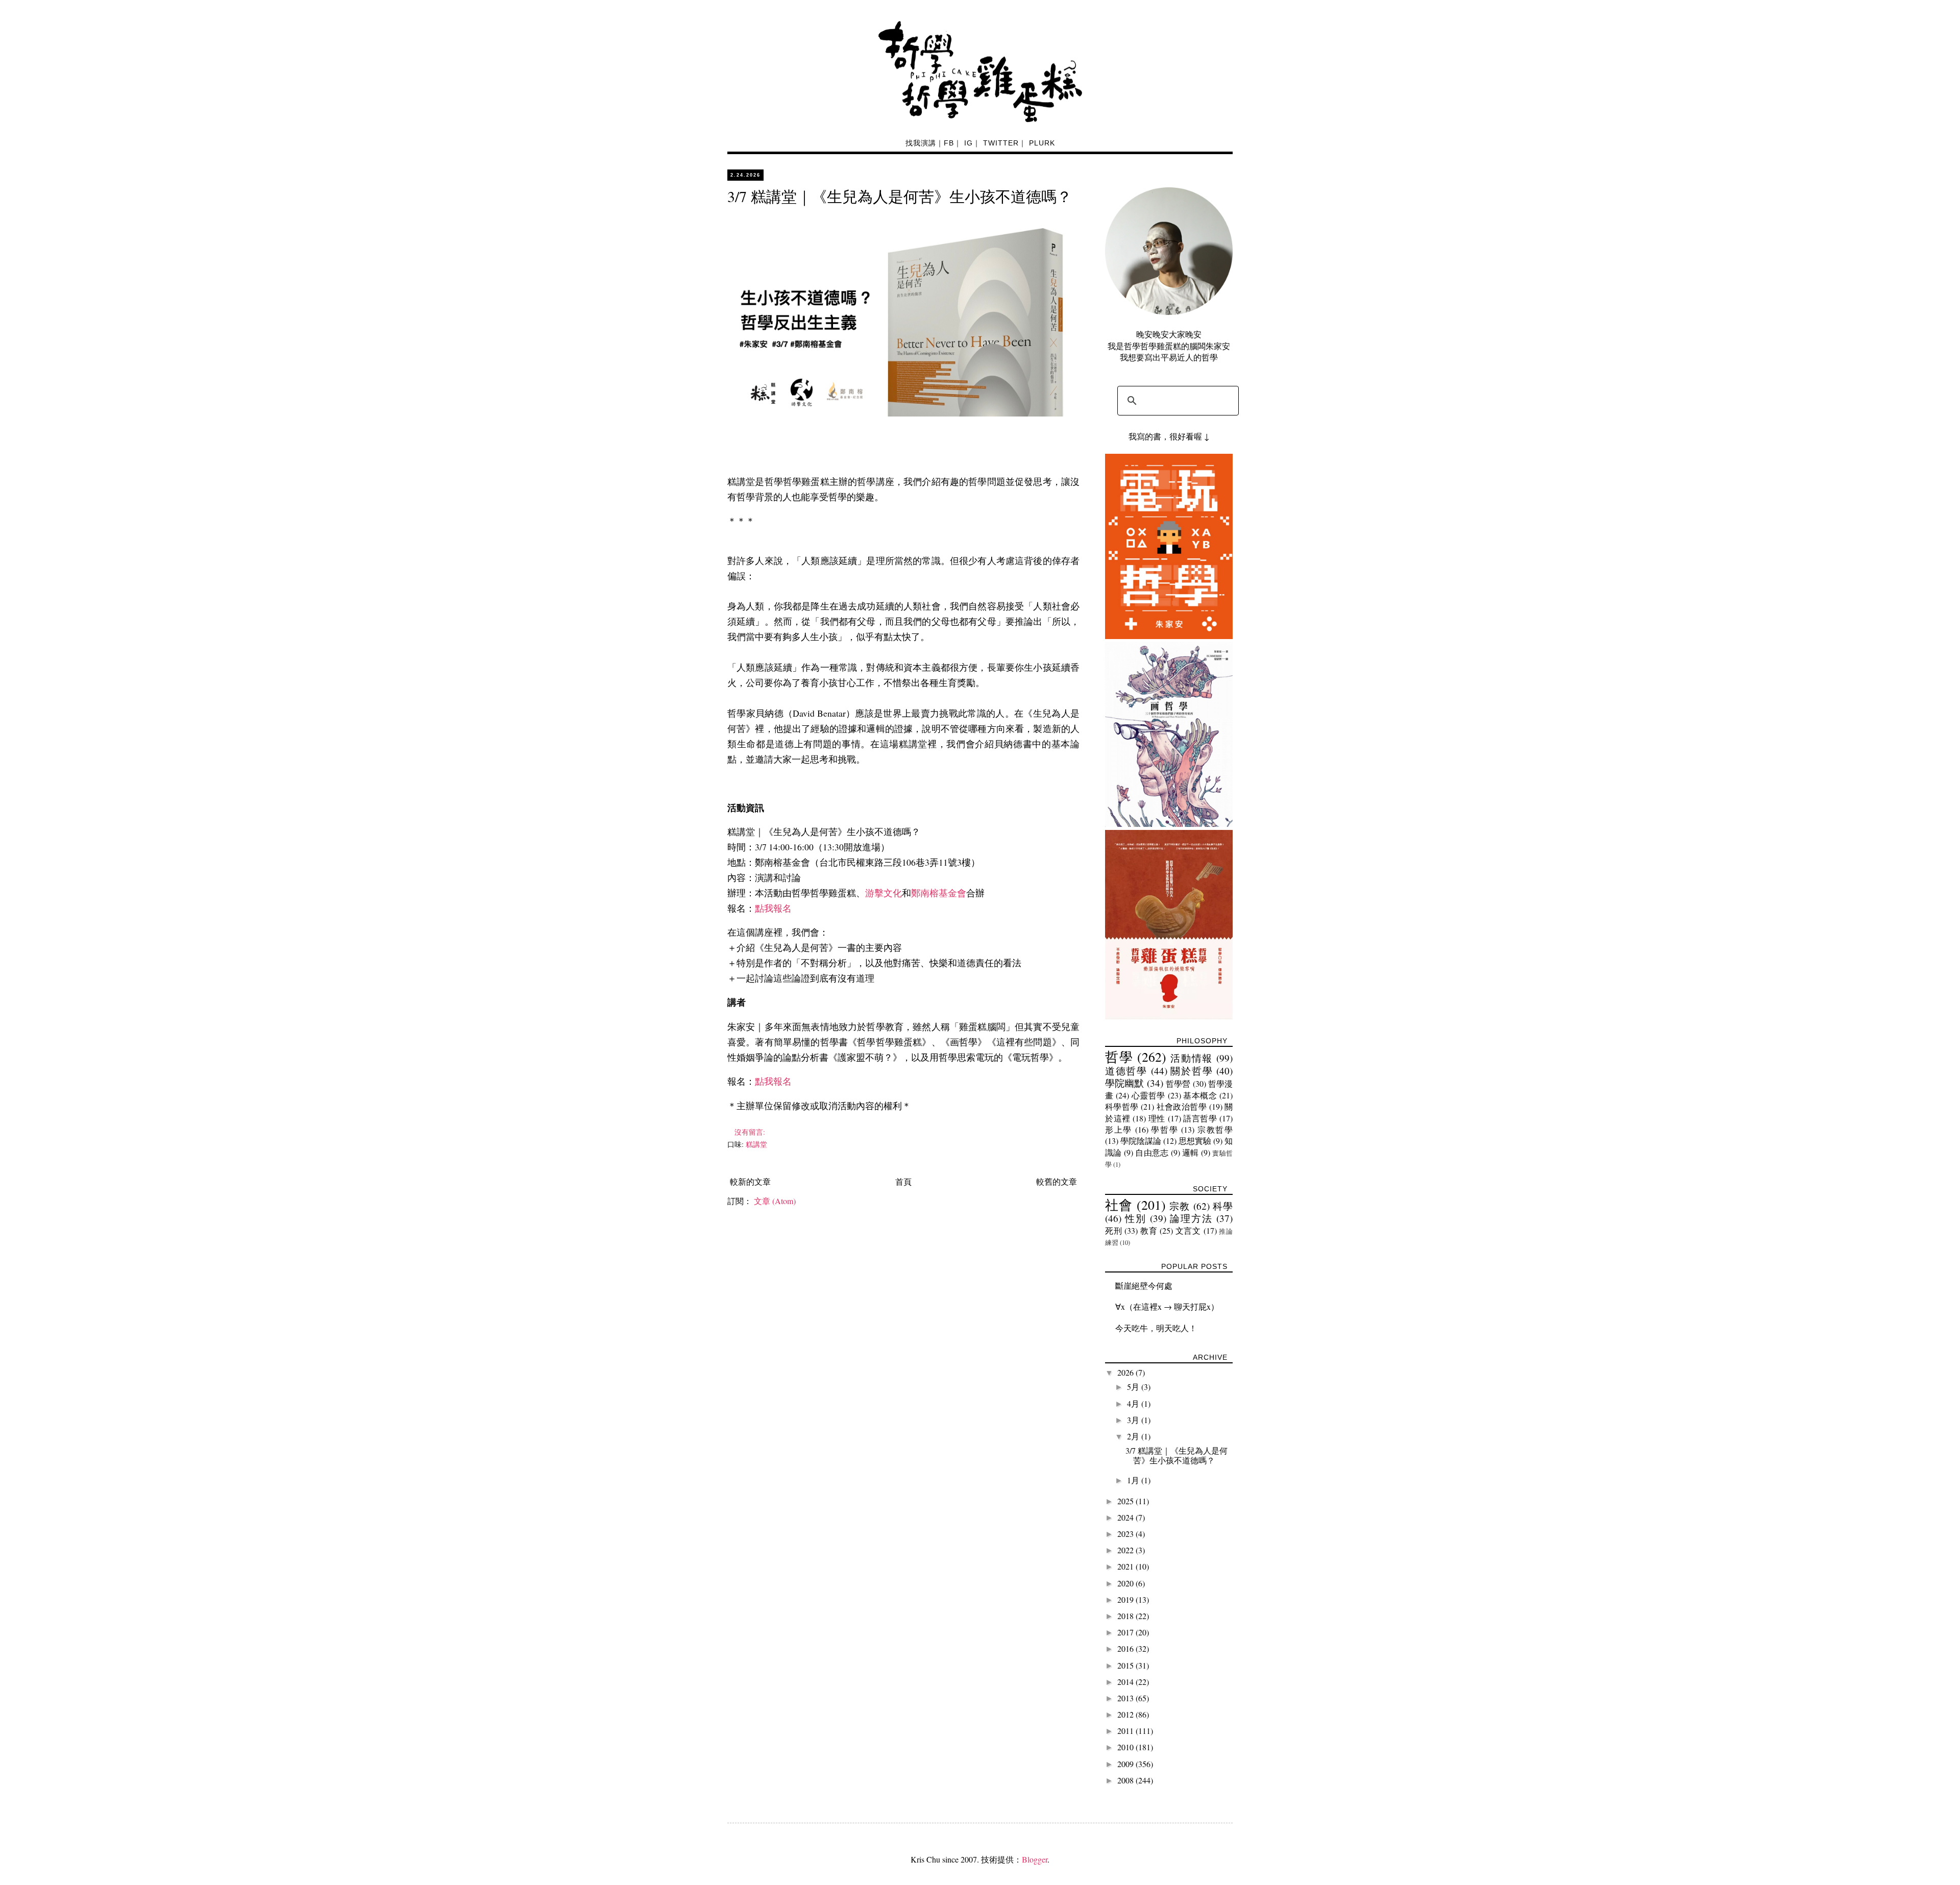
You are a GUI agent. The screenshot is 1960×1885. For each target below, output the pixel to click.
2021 (1126, 1566)
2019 (1126, 1599)
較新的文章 (750, 1181)
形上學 (1119, 1129)
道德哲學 (1126, 1071)
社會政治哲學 (1182, 1106)
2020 (1126, 1583)
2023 (1126, 1534)
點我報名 (773, 908)
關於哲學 (1192, 1071)
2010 (1126, 1747)
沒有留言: (751, 1132)
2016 (1126, 1648)
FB (949, 143)
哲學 (1119, 1057)
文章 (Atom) (775, 1201)
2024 (1126, 1517)
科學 (1223, 1206)
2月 (1134, 1436)
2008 (1126, 1780)
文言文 (1188, 1230)
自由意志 (1152, 1152)
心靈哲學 (1148, 1095)
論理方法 (1191, 1218)
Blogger (1035, 1859)
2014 (1126, 1682)
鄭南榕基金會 (939, 893)
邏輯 (1191, 1152)
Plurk (1042, 143)
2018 (1126, 1616)
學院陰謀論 (1141, 1141)
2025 (1126, 1501)
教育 (1149, 1230)
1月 (1134, 1480)
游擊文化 (884, 893)
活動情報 (1192, 1058)
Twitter (1001, 143)
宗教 (1180, 1206)
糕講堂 (756, 1144)
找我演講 (921, 143)
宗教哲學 (1215, 1129)
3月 (1134, 1420)
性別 (1136, 1218)
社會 (1119, 1205)
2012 (1126, 1714)
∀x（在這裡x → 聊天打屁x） (1167, 1306)
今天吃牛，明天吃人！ (1156, 1328)
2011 (1126, 1731)
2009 (1126, 1764)
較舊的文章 (1057, 1181)
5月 (1134, 1387)
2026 (1126, 1372)
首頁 (903, 1181)
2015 (1126, 1665)
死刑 (1113, 1230)
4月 (1134, 1403)
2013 (1126, 1698)
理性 (1157, 1118)
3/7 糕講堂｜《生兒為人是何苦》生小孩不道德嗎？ (900, 196)
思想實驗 (1195, 1141)
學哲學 (1165, 1129)
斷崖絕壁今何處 (1144, 1286)
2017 (1126, 1632)
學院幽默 (1125, 1083)
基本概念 (1200, 1095)
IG (969, 143)
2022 (1126, 1550)
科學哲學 (1122, 1106)
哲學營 (1178, 1083)
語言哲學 (1200, 1118)
